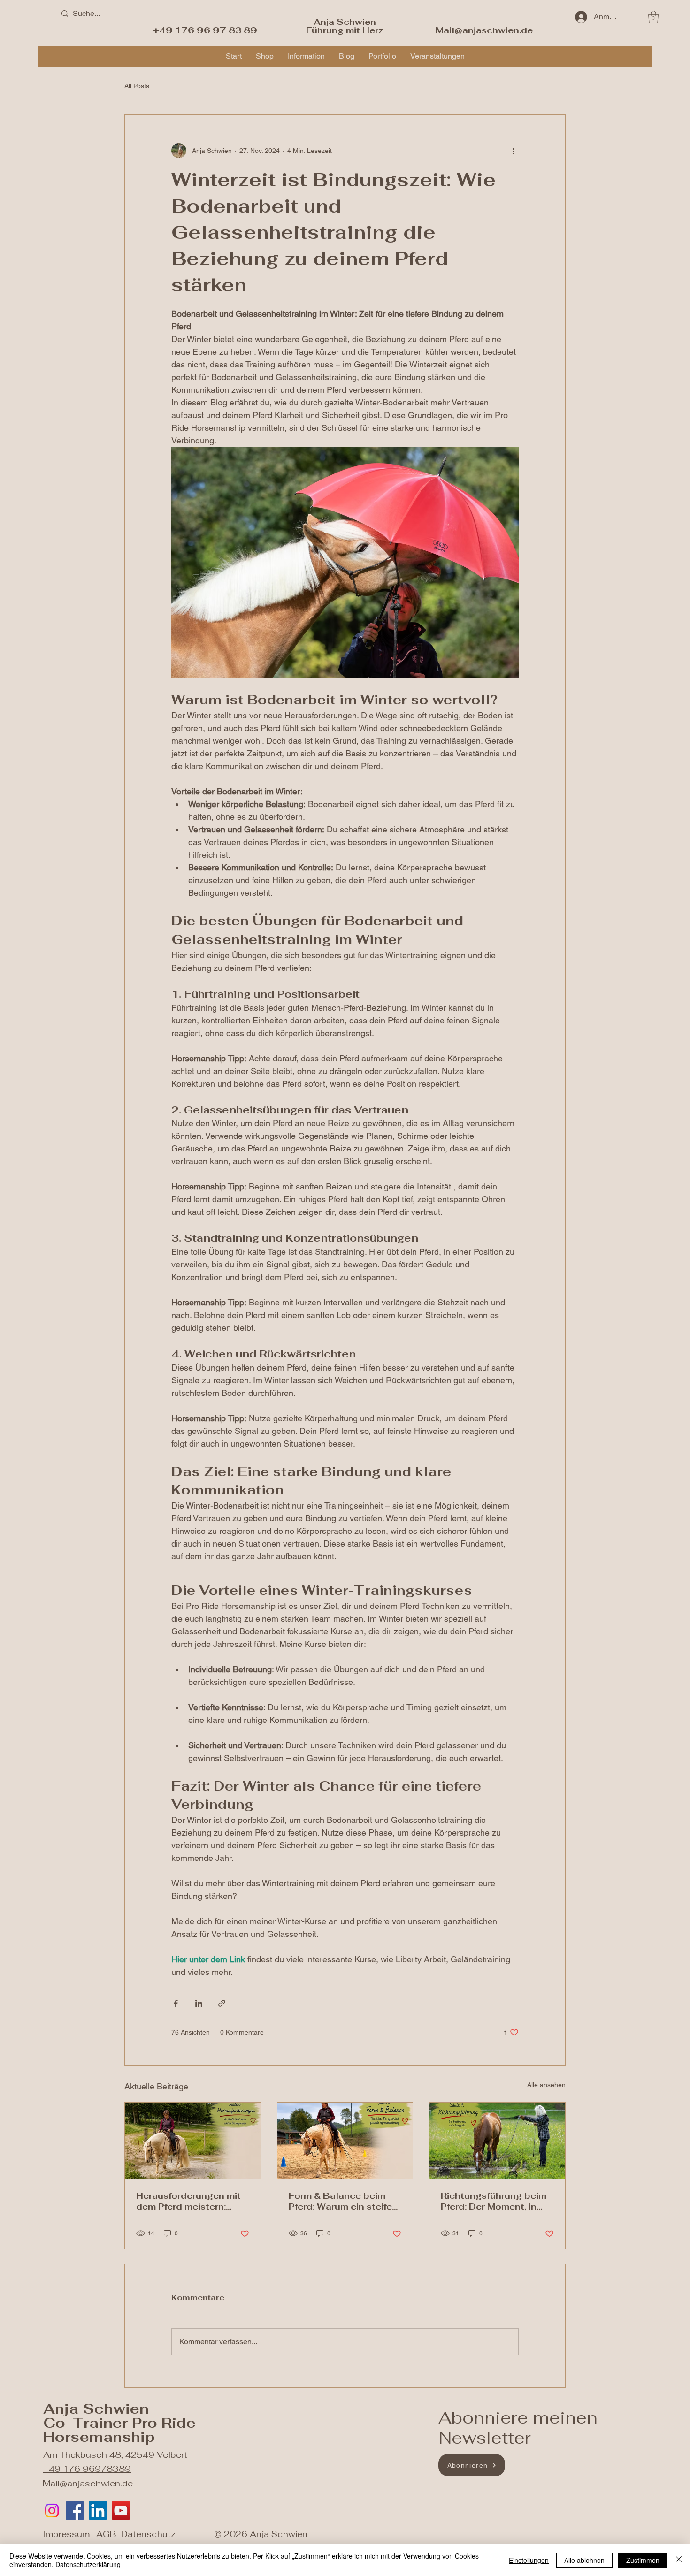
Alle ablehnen (584, 2560)
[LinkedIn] (98, 2511)
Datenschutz (148, 2534)
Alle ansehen (546, 2085)
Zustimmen (643, 2560)
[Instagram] (52, 2511)
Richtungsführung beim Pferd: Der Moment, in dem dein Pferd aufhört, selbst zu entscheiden (494, 2201)
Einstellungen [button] (529, 2560)
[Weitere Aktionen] (513, 151)
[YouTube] (121, 2511)
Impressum (66, 2534)
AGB (106, 2534)
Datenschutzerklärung (88, 2564)
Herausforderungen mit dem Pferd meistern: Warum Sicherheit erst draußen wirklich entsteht (188, 2201)
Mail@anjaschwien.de (88, 2483)
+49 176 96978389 (87, 2469)
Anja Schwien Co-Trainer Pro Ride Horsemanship (119, 2423)
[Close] (679, 2560)
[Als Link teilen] (222, 2003)
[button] (653, 17)
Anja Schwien (345, 22)
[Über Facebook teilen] (176, 2003)
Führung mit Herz (345, 30)
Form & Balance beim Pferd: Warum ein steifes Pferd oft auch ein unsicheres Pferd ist (343, 2201)
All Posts (137, 86)
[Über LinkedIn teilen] (199, 2003)
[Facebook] (75, 2511)
